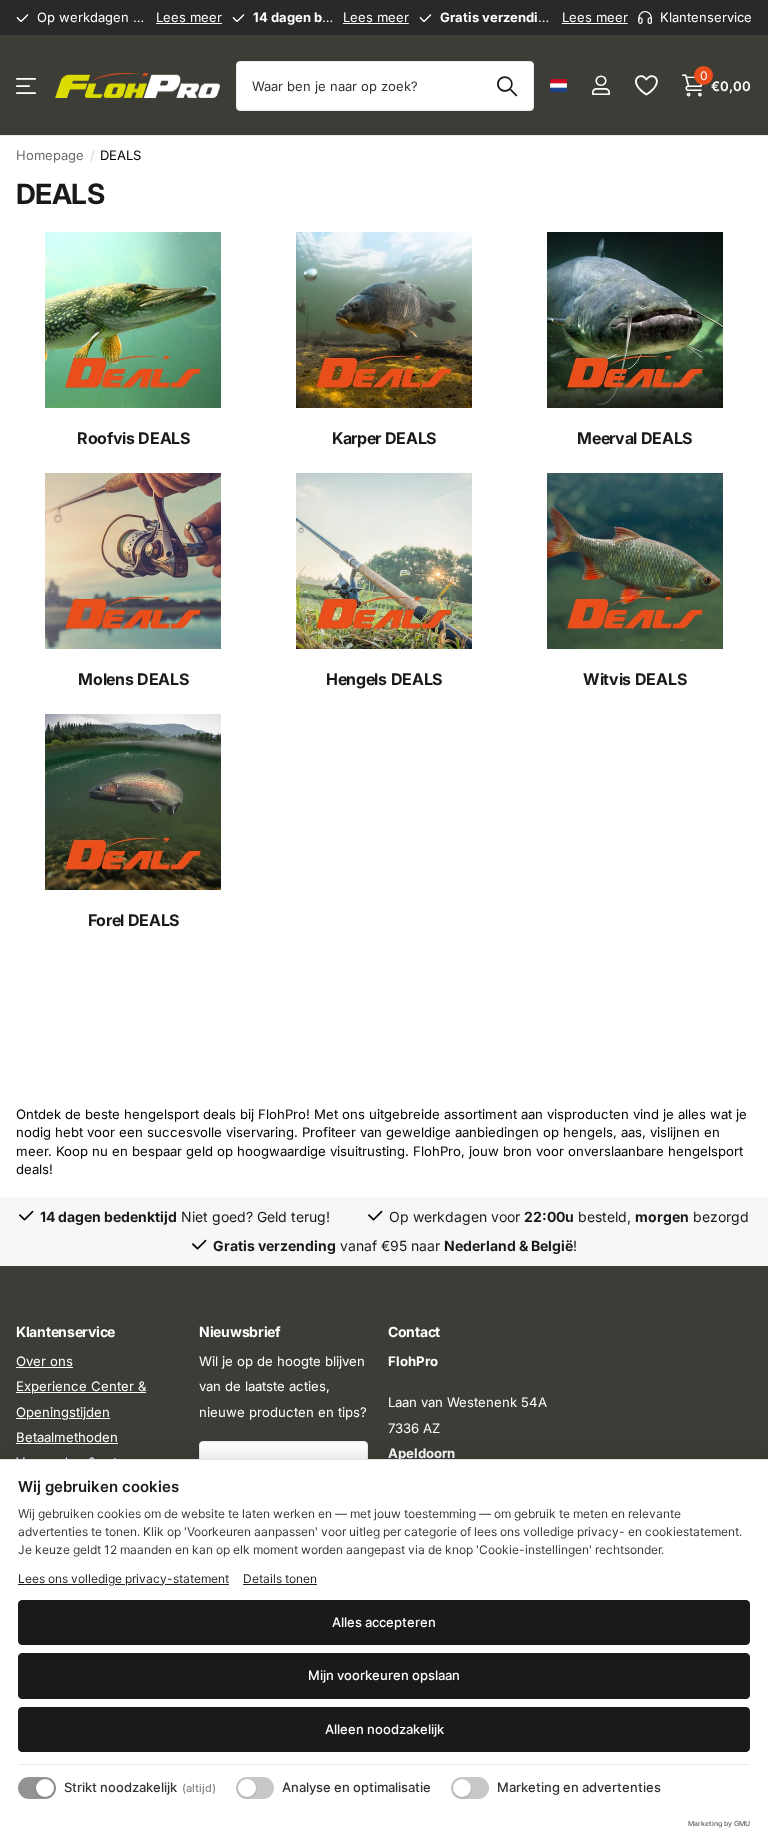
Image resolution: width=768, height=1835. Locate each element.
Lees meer (189, 17)
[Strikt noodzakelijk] (37, 1788)
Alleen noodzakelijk (384, 1729)
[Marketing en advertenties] (470, 1788)
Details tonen (280, 1578)
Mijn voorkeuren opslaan (384, 1675)
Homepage (50, 155)
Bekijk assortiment (27, 85)
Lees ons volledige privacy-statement (123, 1578)
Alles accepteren (384, 1622)
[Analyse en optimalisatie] (255, 1788)
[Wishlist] (645, 85)
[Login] (600, 85)
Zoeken (506, 86)
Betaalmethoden (67, 1437)
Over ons (44, 1361)
